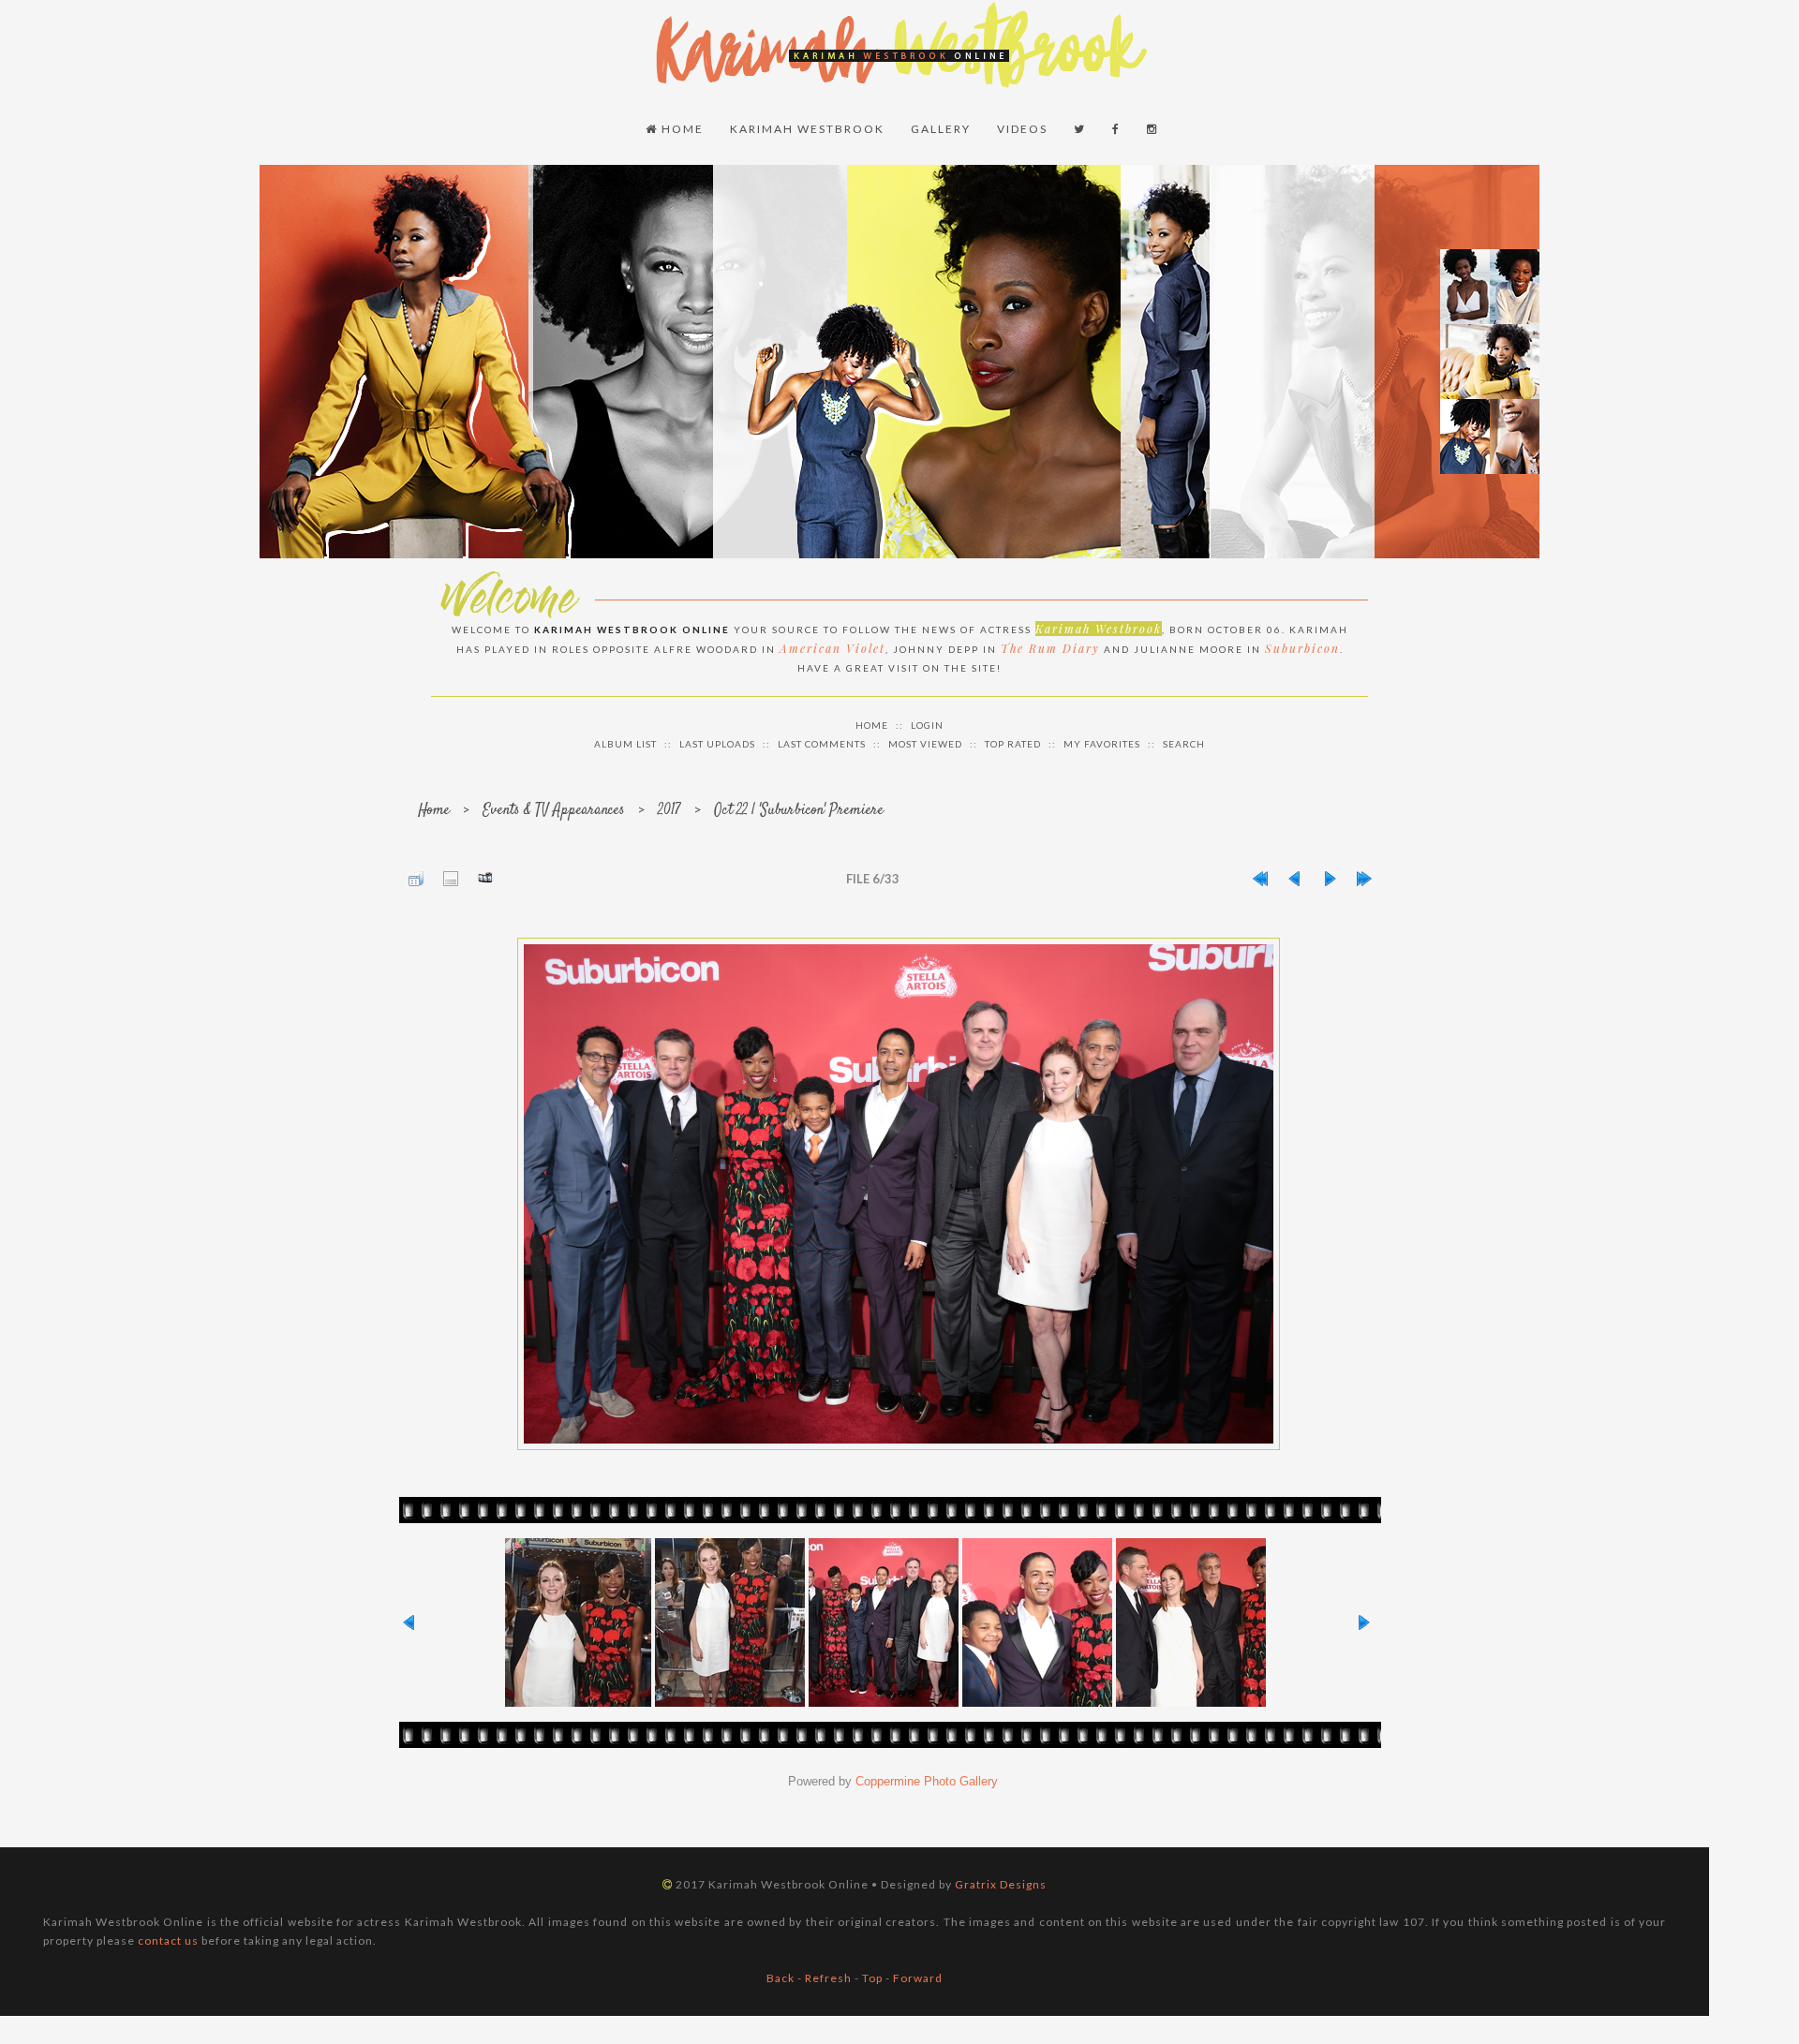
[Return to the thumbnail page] (416, 879)
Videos (1022, 129)
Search (1184, 744)
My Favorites (1102, 744)
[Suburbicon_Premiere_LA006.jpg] (899, 1194)
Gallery (941, 129)
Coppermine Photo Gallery (927, 1781)
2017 (669, 811)
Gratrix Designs (1001, 1884)
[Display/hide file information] (451, 879)
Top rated (1013, 744)
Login (927, 725)
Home (681, 129)
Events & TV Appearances (554, 811)
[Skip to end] (1364, 879)
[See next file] (1330, 879)
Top (872, 1978)
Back (781, 1978)
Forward (918, 1978)
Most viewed (925, 744)
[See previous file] (1295, 879)
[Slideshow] (485, 879)
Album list (625, 744)
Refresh (828, 1978)
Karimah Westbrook (807, 129)
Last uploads (717, 744)
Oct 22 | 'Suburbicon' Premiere (799, 811)
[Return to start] (1260, 879)
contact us (168, 1940)
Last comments (822, 744)
